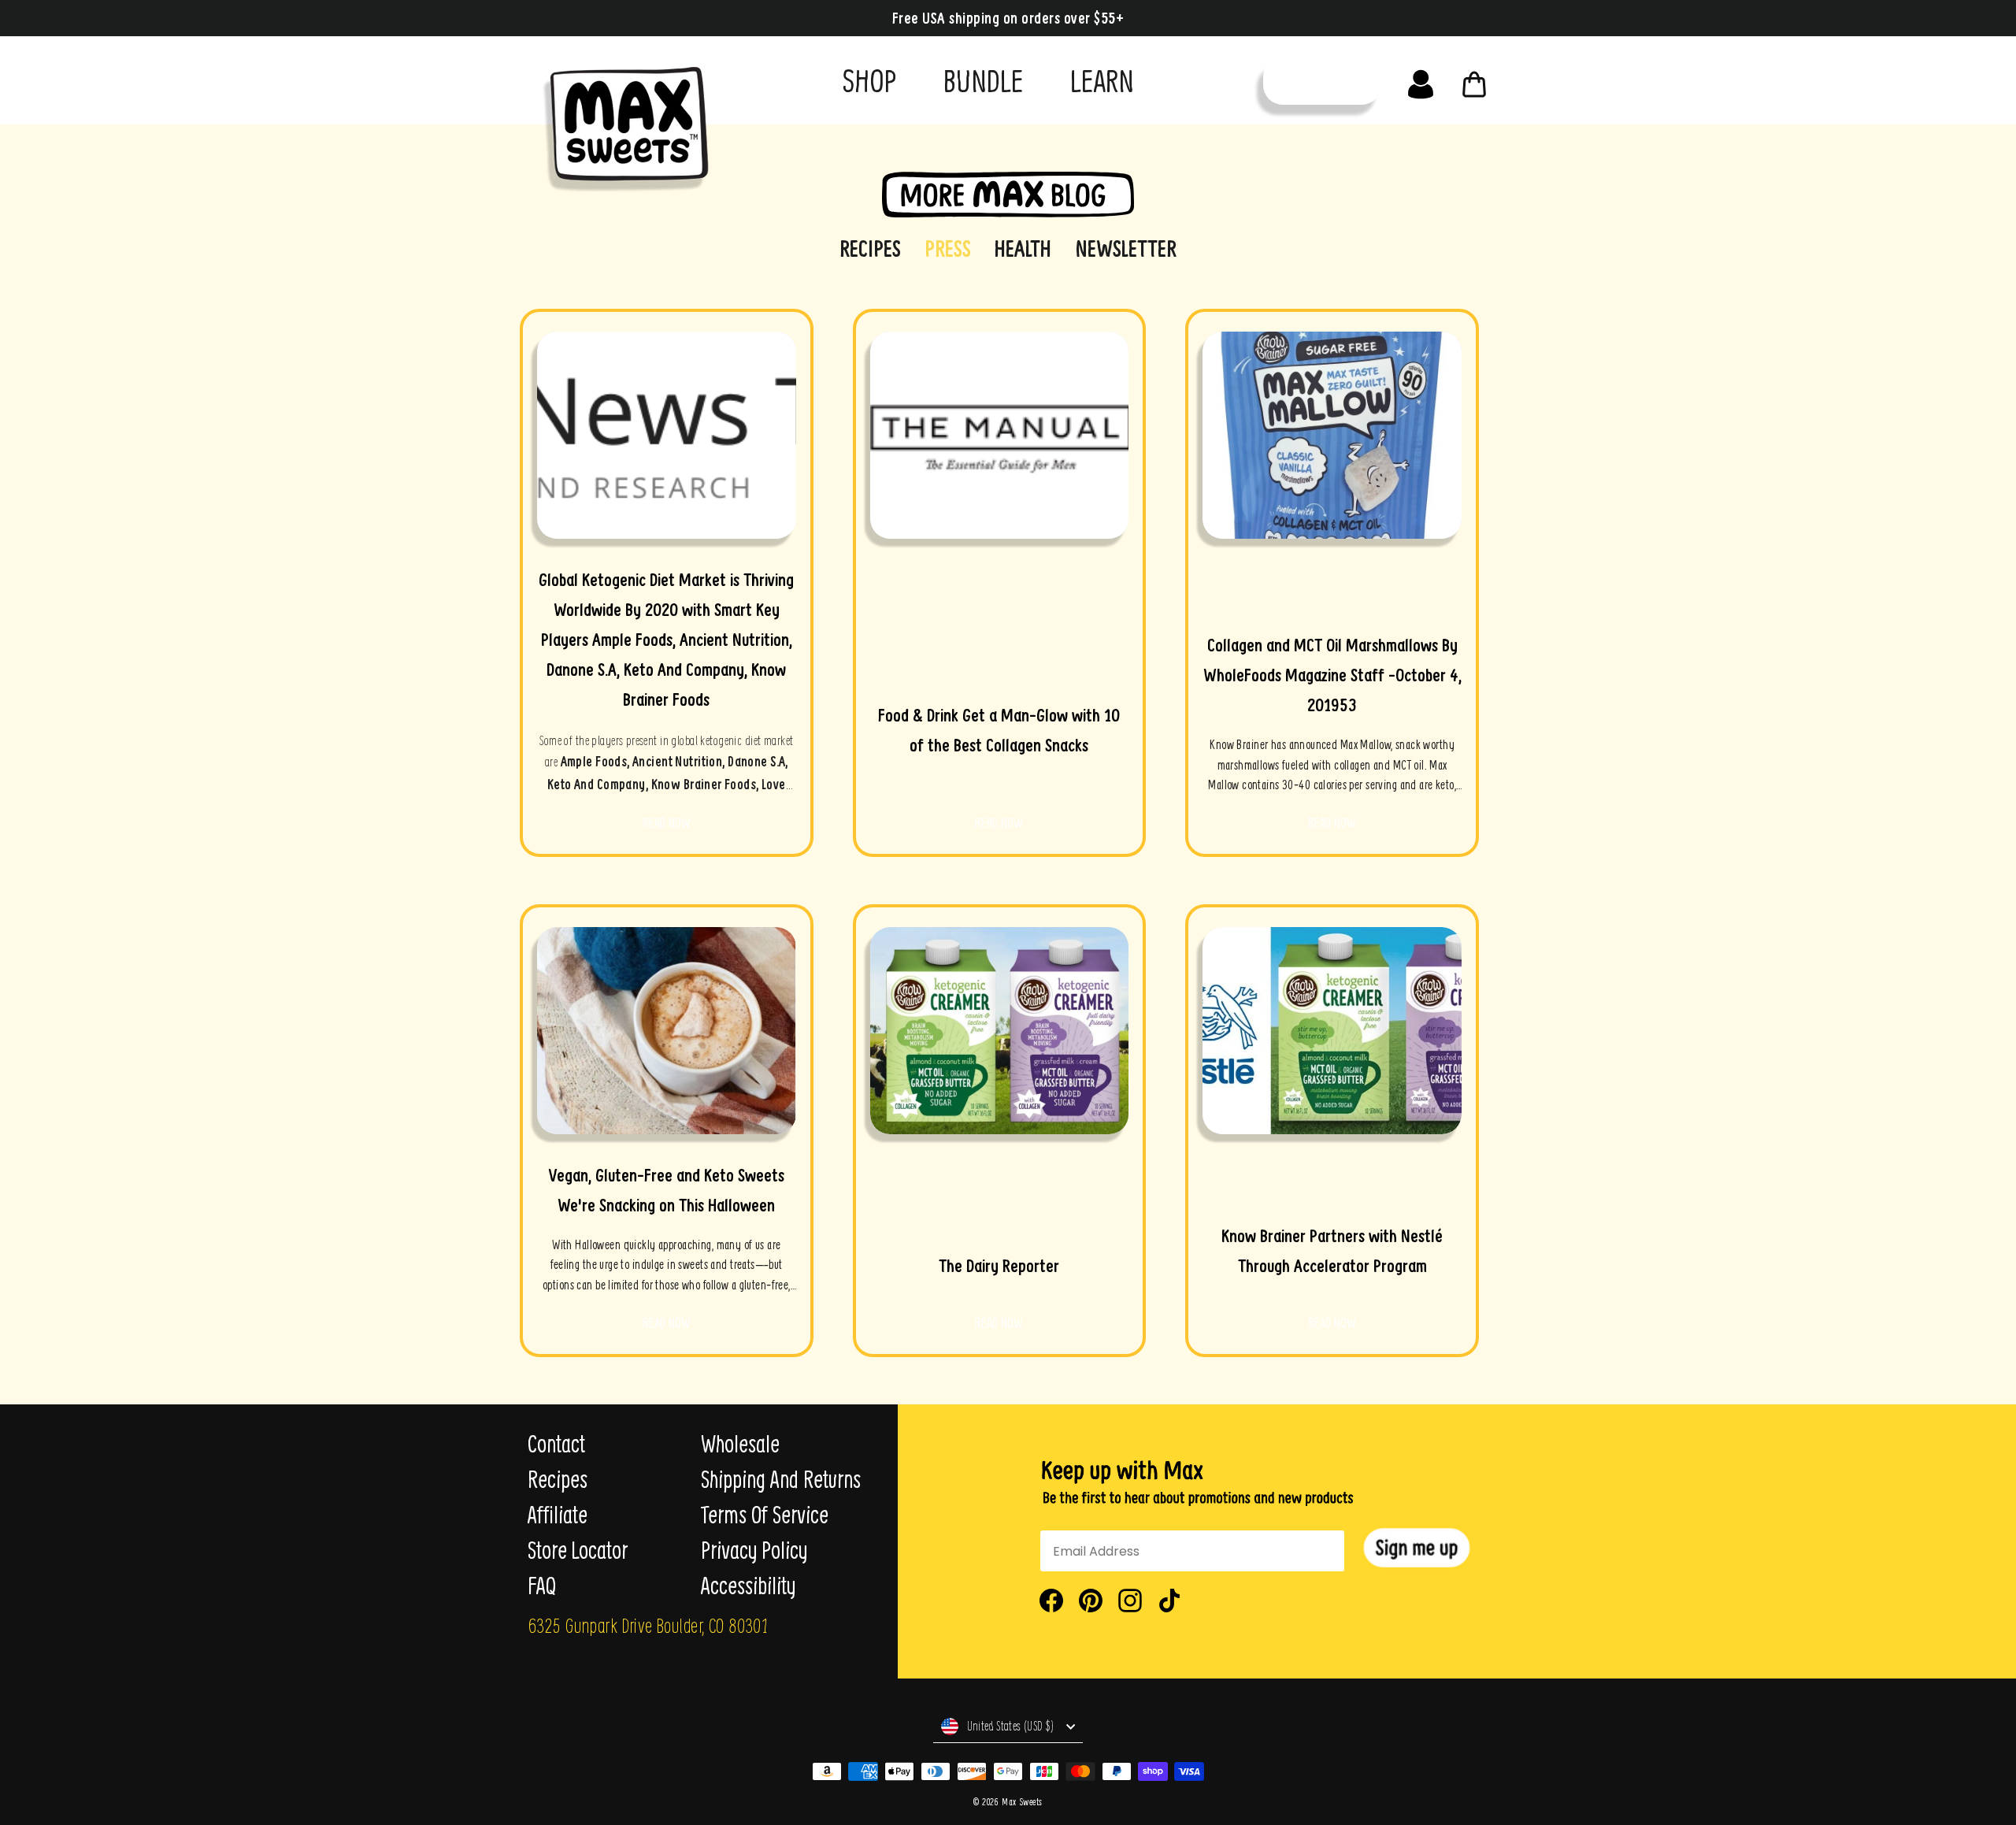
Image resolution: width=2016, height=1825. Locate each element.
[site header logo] (621, 124)
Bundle (983, 80)
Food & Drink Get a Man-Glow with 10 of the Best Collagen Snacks (999, 730)
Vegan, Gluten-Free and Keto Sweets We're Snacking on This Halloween (667, 1190)
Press (948, 249)
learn (1102, 80)
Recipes (870, 249)
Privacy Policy (754, 1550)
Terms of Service (765, 1515)
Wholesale (740, 1444)
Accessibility (748, 1586)
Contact (556, 1444)
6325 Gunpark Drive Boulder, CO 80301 (648, 1625)
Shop (869, 80)
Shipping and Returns (781, 1479)
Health (1023, 249)
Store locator (578, 1550)
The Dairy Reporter (999, 1266)
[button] (1417, 1548)
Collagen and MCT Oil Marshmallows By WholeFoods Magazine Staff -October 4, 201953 (1332, 675)
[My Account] (1421, 80)
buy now (1322, 81)
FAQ (542, 1586)
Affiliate (558, 1515)
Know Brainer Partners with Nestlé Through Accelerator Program (1332, 1251)
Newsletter (1126, 249)
